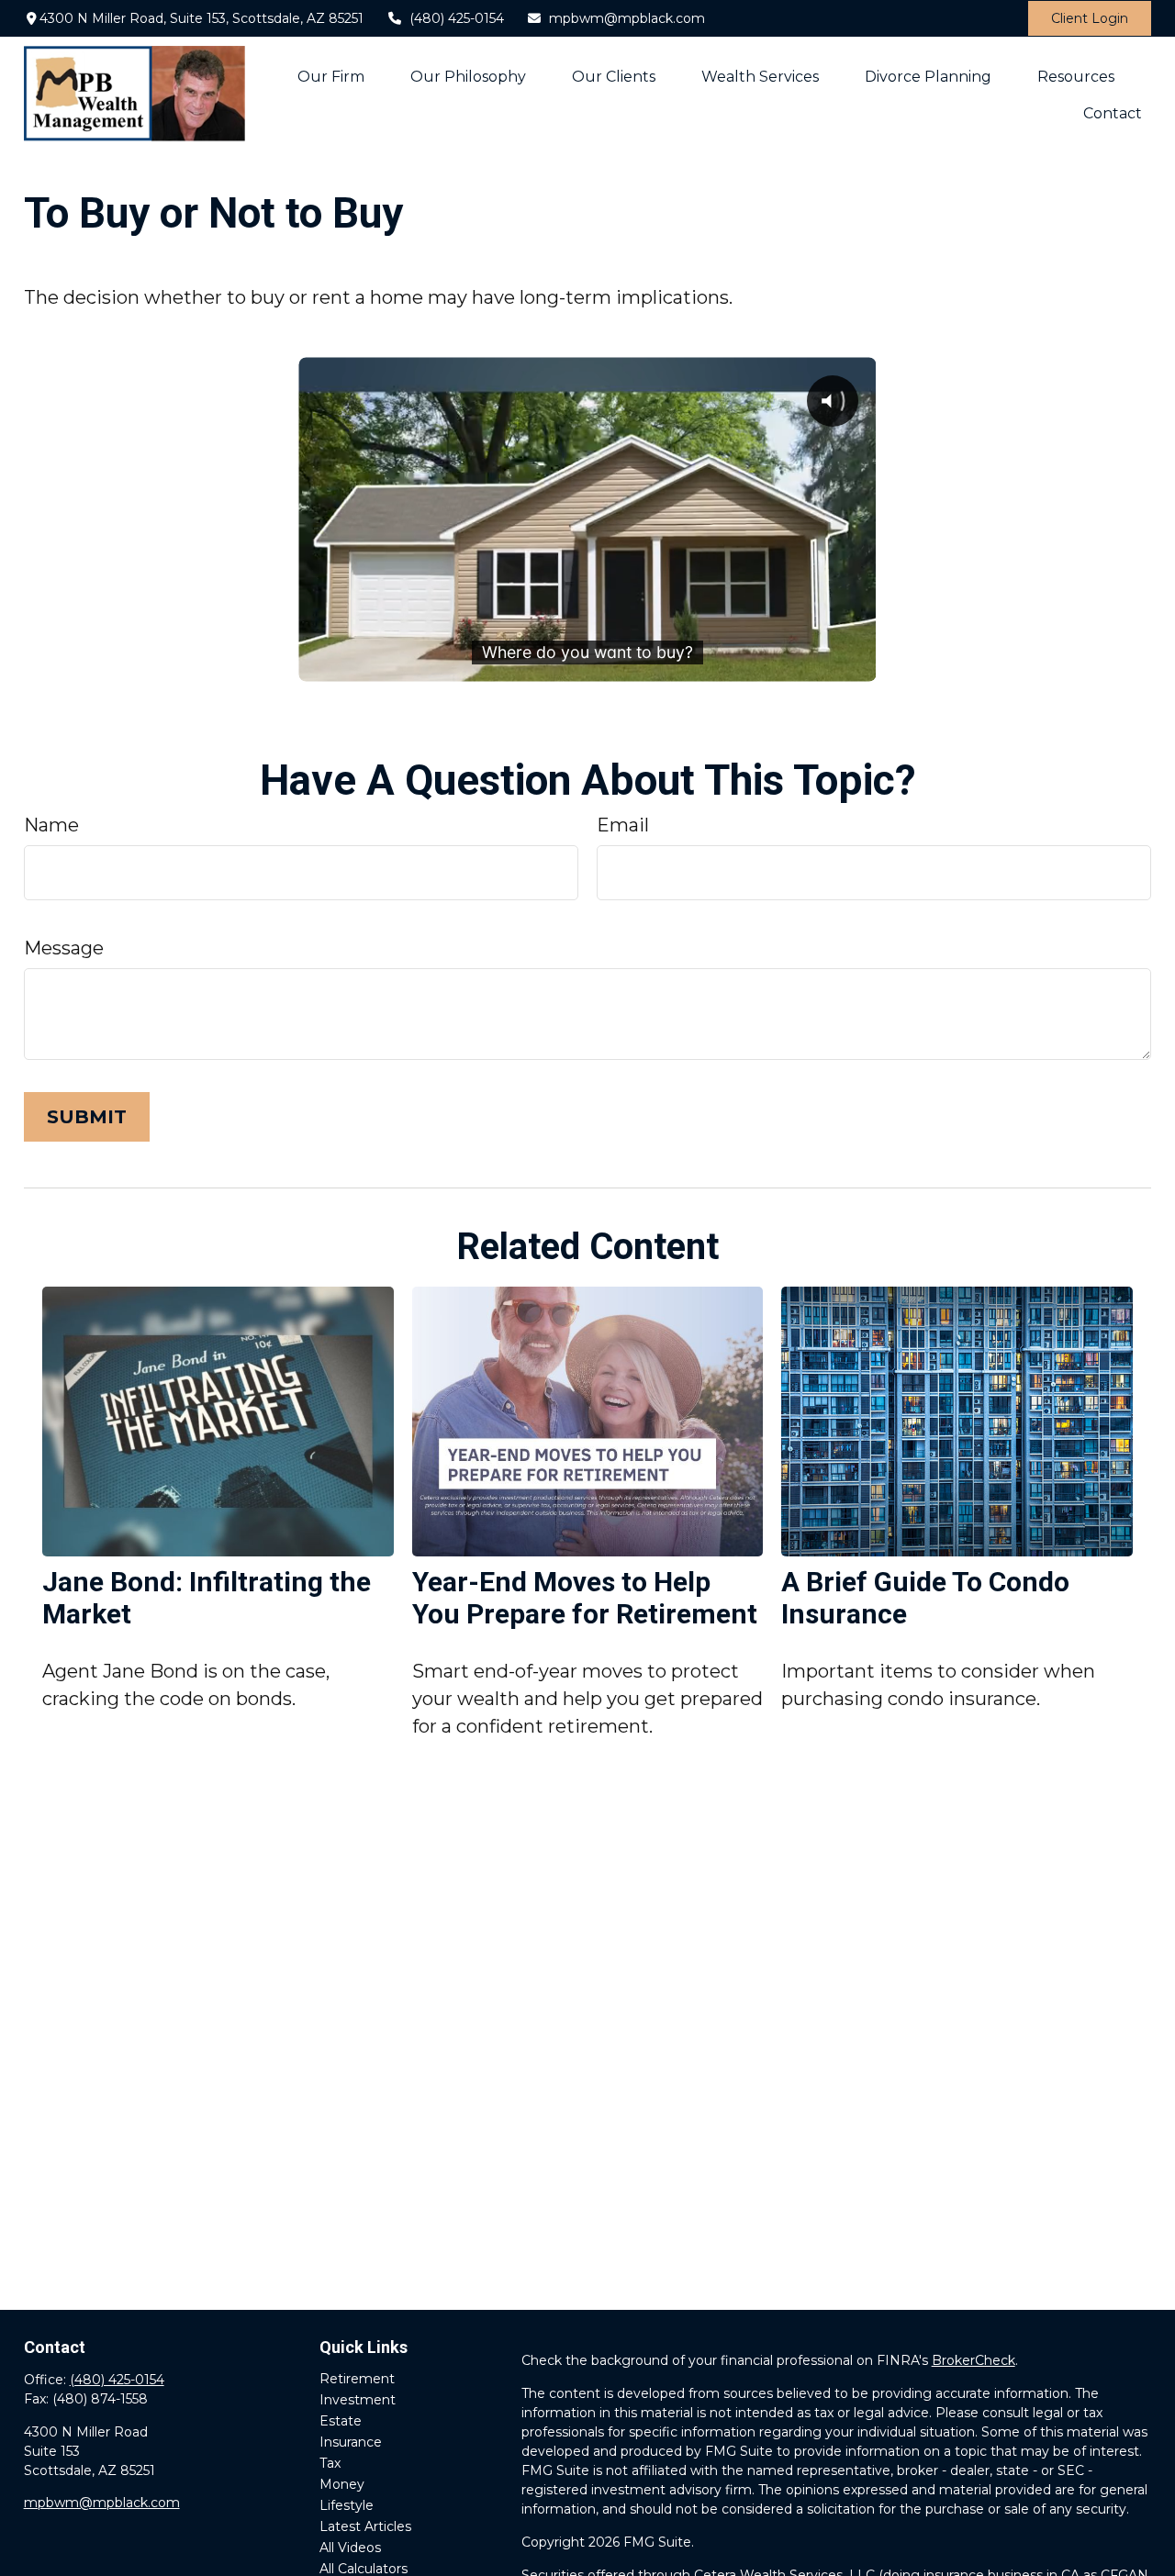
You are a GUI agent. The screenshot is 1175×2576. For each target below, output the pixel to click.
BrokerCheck (974, 2360)
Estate (341, 2421)
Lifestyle (347, 2505)
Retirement (357, 2379)
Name (51, 825)
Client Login (1090, 18)
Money (342, 2484)
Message (64, 948)
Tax (330, 2463)
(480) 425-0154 (457, 18)
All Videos (350, 2548)
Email (623, 825)
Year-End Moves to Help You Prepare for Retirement (585, 1598)
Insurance (351, 2442)
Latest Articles (365, 2526)
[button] (331, 75)
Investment (358, 2400)
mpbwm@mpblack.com (627, 18)
